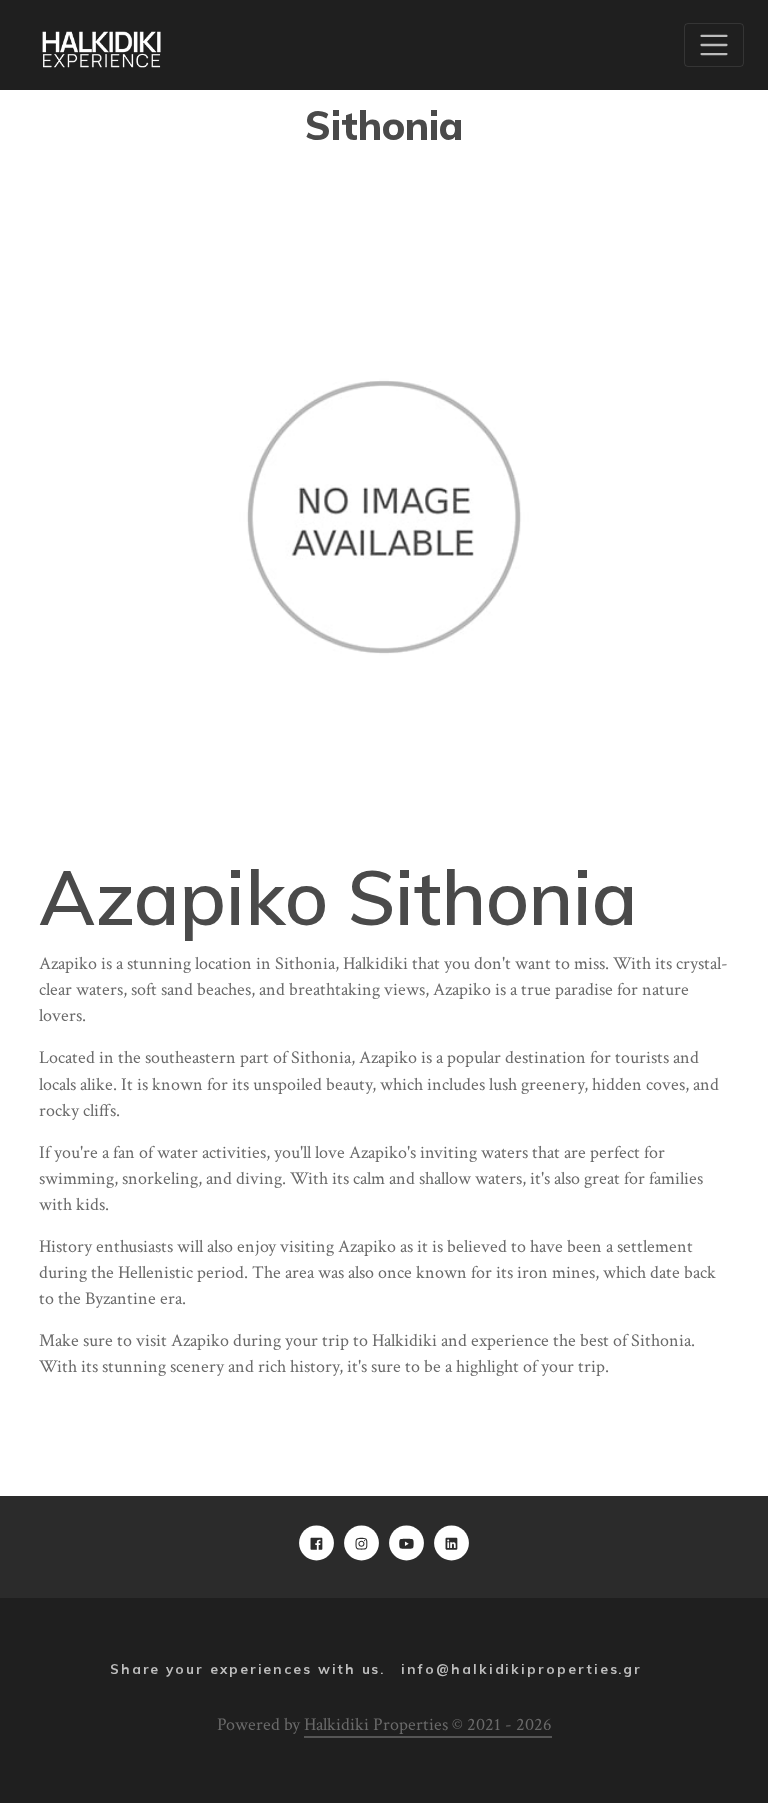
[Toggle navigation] (714, 45)
